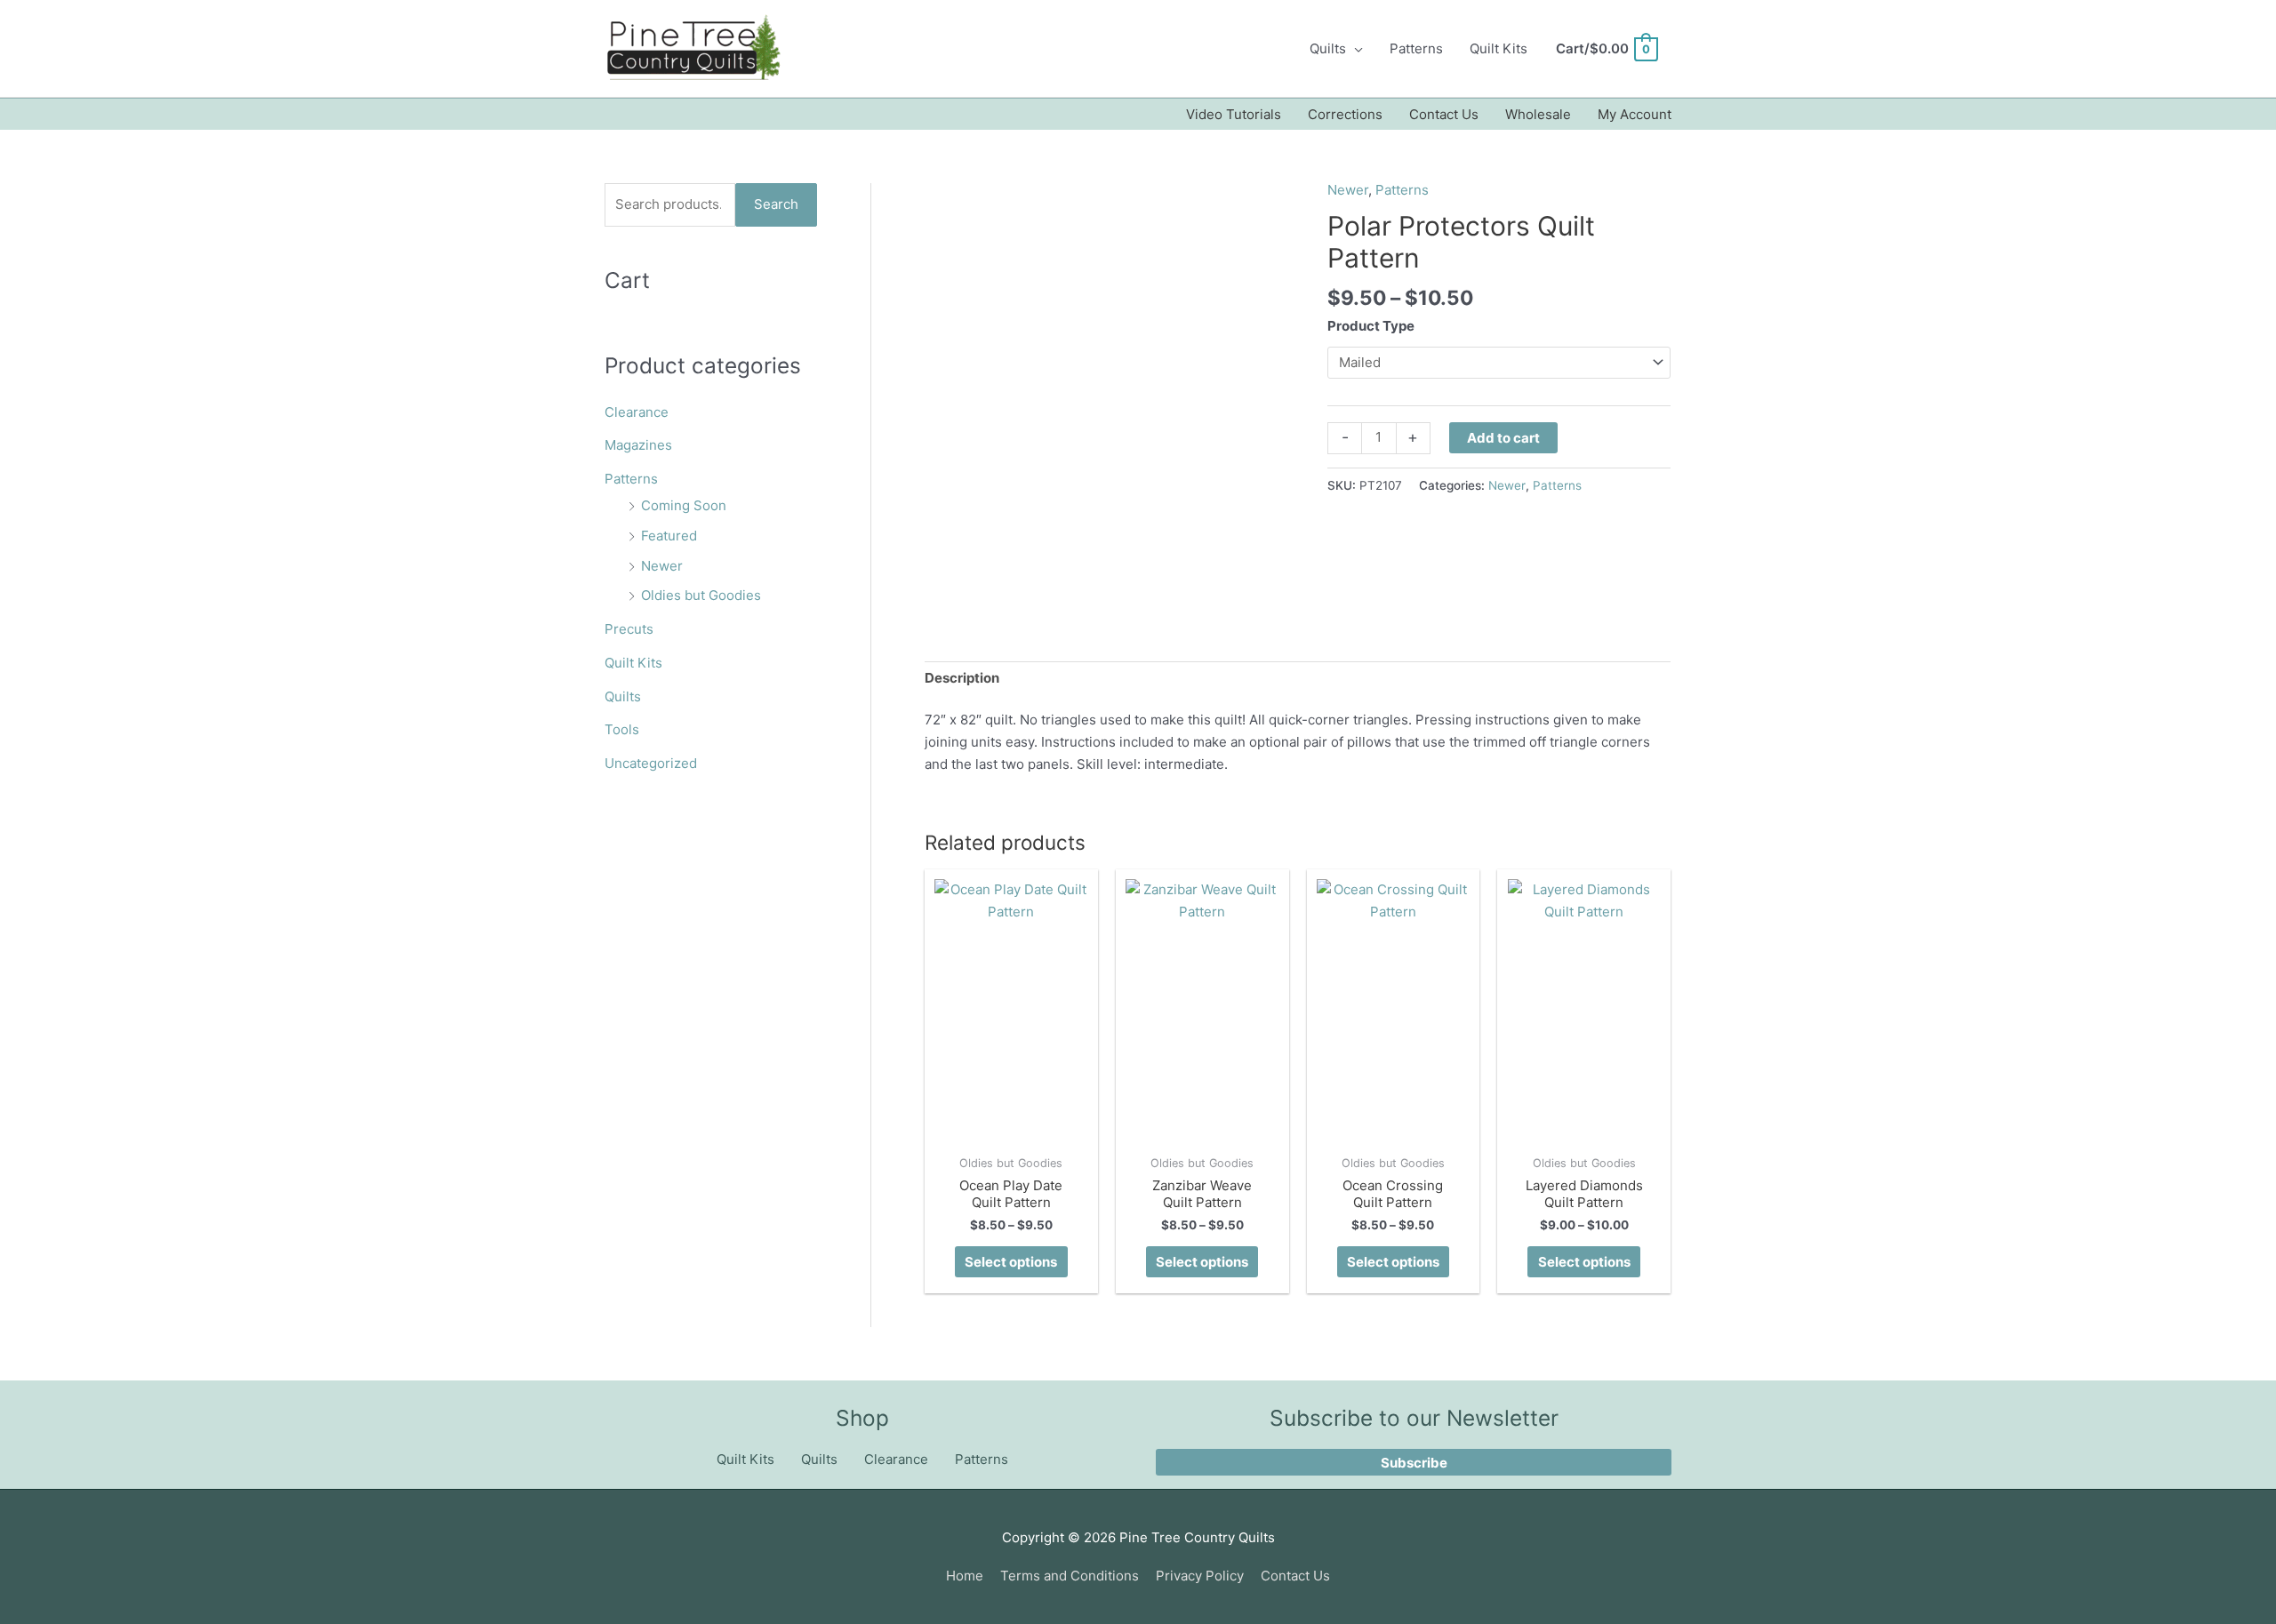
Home (965, 1576)
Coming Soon (684, 505)
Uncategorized (651, 763)
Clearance (637, 412)
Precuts (629, 629)
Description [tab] (962, 678)
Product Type (1371, 326)
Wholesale (1538, 114)
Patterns (1416, 48)
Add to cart (1503, 438)
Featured (669, 536)
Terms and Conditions (1070, 1576)
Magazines (638, 445)
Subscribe (1414, 1463)
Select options (1011, 1262)
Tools (622, 729)
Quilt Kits (1499, 48)
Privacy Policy (1200, 1576)
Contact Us (1444, 114)
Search (776, 204)
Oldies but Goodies (701, 595)
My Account (1635, 114)
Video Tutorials (1234, 114)
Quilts (1328, 48)
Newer (662, 566)
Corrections (1345, 114)
